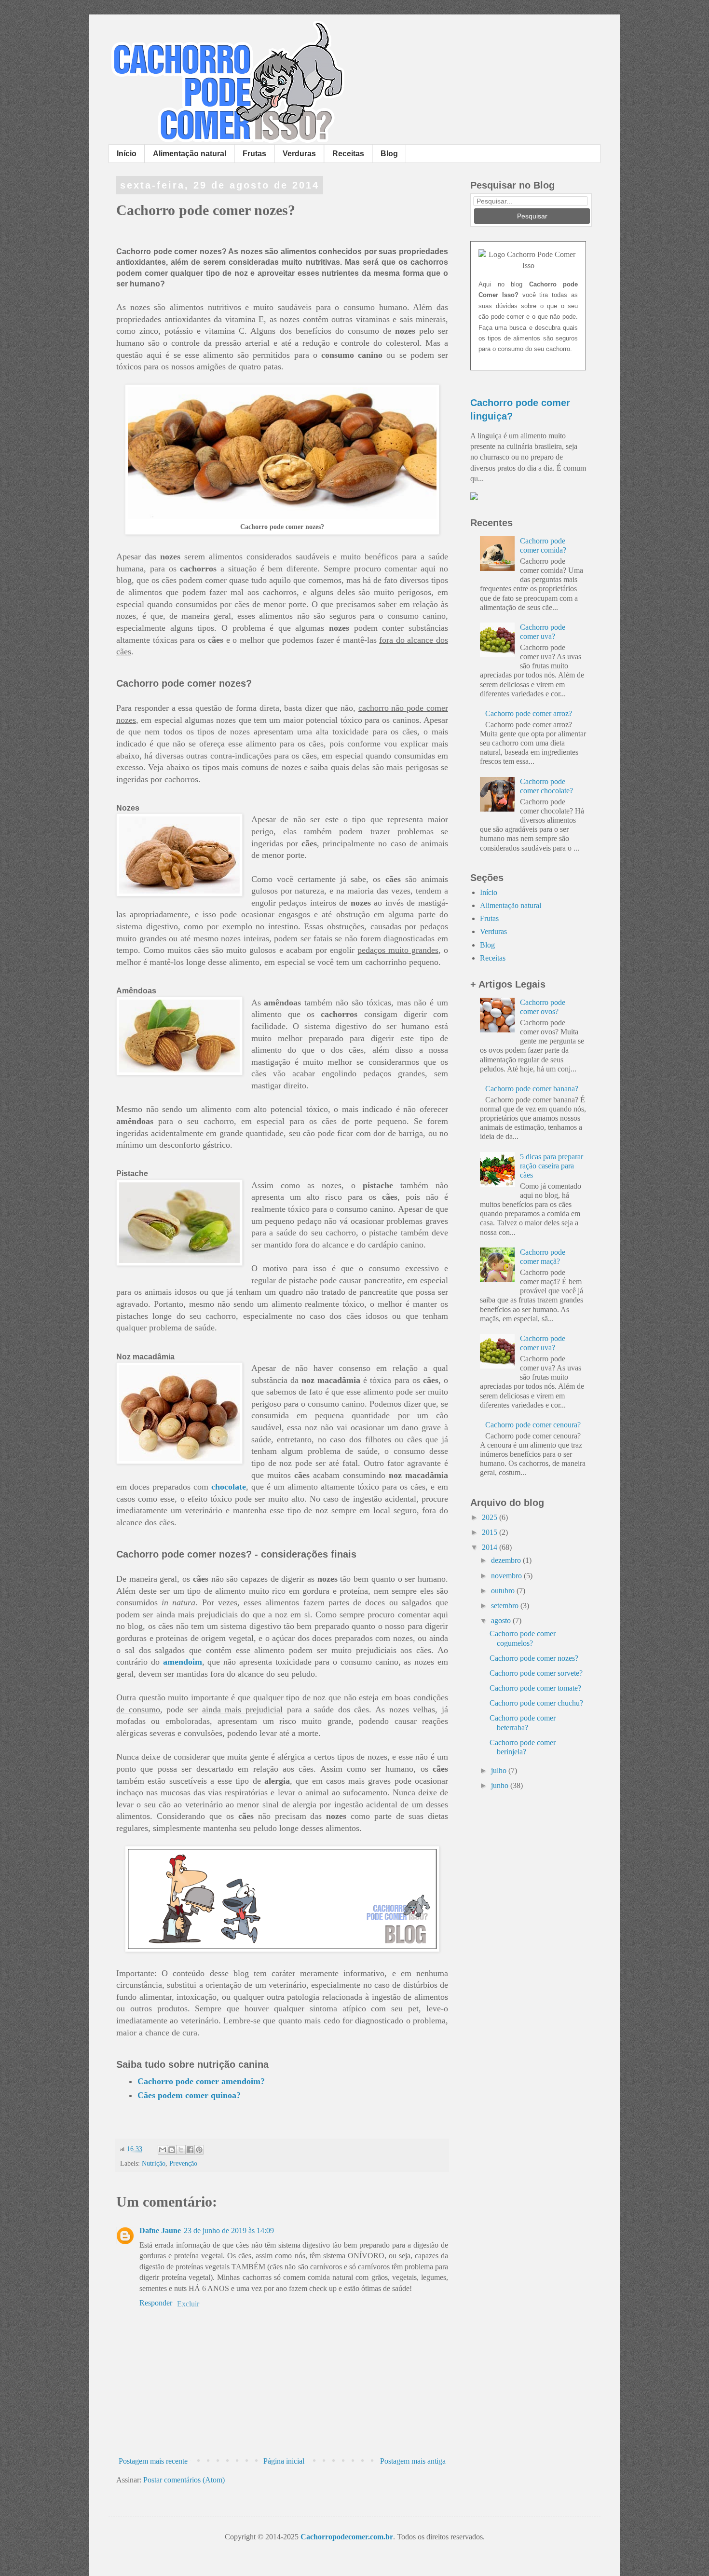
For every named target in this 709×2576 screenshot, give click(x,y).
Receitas (348, 154)
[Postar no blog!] (172, 2150)
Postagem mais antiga (413, 2461)
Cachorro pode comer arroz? (529, 713)
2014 (491, 1547)
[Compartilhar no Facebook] (190, 2150)
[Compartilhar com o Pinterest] (199, 2150)
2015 (491, 1532)
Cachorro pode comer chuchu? (536, 1703)
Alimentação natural (190, 154)
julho (500, 1770)
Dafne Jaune (160, 2230)
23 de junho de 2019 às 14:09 (229, 2230)
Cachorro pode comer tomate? (535, 1688)
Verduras (299, 154)
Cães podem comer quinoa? (189, 2095)
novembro (507, 1576)
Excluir (188, 2304)
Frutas (254, 154)
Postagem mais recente (153, 2461)
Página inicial (284, 2461)
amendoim (183, 1662)
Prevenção (183, 2163)
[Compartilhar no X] (181, 2150)
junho (501, 1785)
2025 (491, 1517)
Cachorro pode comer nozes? (534, 1658)
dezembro (507, 1560)
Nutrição (154, 2163)
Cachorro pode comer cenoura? (533, 1425)
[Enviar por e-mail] (163, 2150)
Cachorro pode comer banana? (532, 1089)
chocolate (229, 1487)
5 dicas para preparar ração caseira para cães (552, 1166)
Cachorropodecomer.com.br (347, 2537)
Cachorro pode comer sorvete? (536, 1673)
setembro (506, 1606)
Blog (389, 154)
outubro (504, 1591)
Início (127, 154)
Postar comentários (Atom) (184, 2480)
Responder (156, 2303)
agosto (502, 1620)
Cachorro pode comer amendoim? (201, 2081)
